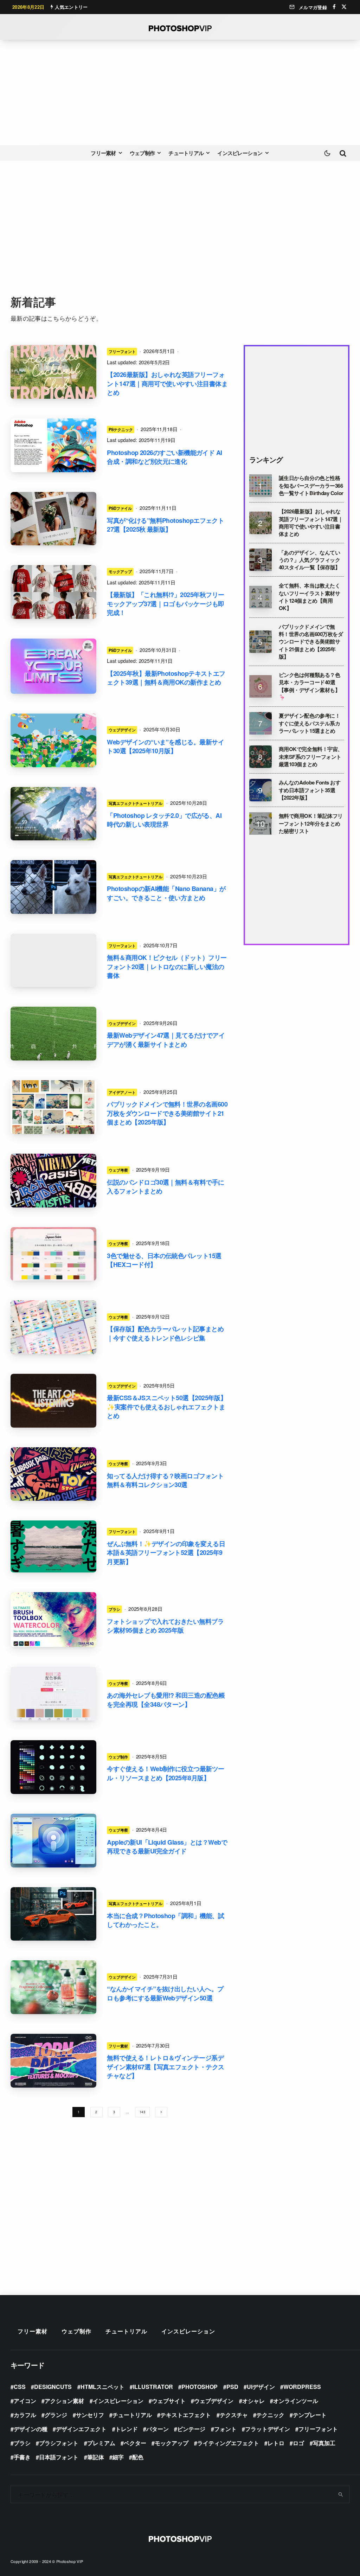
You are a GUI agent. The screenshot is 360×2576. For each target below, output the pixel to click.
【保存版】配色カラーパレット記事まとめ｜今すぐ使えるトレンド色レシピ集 (165, 1334)
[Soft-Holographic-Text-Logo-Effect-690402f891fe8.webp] (53, 666)
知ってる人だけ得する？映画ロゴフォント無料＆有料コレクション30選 (165, 1481)
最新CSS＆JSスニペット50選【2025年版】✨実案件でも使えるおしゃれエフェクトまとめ (167, 1407)
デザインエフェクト (81, 2429)
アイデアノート (122, 1092)
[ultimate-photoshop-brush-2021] (53, 1620)
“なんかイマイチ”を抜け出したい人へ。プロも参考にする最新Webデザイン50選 (165, 1994)
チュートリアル (186, 153)
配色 (138, 2457)
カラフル (25, 2415)
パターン (157, 2429)
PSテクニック (121, 429)
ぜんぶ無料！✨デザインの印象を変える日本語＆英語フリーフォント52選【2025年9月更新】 (166, 1553)
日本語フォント (59, 2457)
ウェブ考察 (118, 1170)
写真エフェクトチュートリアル (135, 803)
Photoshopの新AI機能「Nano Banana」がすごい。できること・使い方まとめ (166, 893)
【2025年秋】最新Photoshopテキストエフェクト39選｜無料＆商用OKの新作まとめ (166, 678)
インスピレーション (240, 153)
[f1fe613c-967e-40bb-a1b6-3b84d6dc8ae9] (53, 960)
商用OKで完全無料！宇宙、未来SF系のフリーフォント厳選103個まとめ (311, 757)
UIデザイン (261, 2387)
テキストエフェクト (186, 2415)
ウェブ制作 (142, 153)
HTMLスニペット (102, 2387)
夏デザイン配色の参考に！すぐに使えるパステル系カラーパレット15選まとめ (310, 723)
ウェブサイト (169, 2401)
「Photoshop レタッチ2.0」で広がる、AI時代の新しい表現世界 (164, 820)
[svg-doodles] (53, 1767)
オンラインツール (296, 2401)
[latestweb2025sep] (53, 1034)
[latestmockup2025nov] (53, 592)
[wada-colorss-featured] (53, 1254)
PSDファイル (120, 508)
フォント (225, 2429)
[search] (341, 2494)
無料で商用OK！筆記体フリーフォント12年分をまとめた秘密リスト (311, 824)
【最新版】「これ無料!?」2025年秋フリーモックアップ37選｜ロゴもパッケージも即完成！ (165, 604)
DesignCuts (53, 2387)
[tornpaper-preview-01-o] (53, 2061)
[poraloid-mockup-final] (53, 519)
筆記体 (96, 2457)
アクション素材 (64, 2401)
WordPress (302, 2387)
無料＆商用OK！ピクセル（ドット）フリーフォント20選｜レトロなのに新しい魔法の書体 (167, 967)
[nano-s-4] (53, 887)
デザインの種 (31, 2429)
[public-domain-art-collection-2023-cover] (53, 1107)
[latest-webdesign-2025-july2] (53, 1987)
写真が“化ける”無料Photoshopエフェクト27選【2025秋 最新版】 (165, 525)
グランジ (56, 2415)
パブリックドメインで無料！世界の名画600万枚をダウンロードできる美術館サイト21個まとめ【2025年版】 (167, 1113)
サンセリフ (90, 2415)
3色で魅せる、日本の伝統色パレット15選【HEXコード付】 (164, 1260)
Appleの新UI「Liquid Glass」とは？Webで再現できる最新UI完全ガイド (167, 1847)
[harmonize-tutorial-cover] (53, 1914)
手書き (22, 2457)
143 (142, 2112)
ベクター (135, 2443)
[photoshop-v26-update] (53, 445)
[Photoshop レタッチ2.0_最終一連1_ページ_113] (53, 814)
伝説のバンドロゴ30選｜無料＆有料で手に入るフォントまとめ (165, 1187)
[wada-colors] (53, 1694)
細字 (118, 2457)
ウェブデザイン (122, 730)
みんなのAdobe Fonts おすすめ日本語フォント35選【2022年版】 (310, 790)
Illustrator (153, 2387)
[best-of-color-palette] (53, 1327)
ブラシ (114, 1609)
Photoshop (200, 2387)
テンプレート (310, 2415)
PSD (232, 2387)
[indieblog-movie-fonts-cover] (53, 1474)
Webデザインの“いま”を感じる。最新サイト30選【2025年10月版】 (165, 747)
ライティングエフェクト (228, 2443)
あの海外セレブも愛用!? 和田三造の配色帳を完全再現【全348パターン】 (166, 1700)
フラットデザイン (268, 2429)
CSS (20, 2387)
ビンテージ (191, 2429)
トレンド (127, 2429)
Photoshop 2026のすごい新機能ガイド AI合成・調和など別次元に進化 (164, 457)
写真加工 (324, 2443)
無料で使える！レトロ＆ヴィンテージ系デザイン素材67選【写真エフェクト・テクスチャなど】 (165, 2067)
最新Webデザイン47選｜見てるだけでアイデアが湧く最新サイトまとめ (166, 1040)
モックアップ (120, 571)
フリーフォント (122, 351)
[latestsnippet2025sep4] (53, 1401)
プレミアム (101, 2443)
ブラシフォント (59, 2443)
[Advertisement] (180, 92)
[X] (344, 7)
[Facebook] (334, 7)
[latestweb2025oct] (53, 740)
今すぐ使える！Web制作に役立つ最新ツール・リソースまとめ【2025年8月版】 (165, 1773)
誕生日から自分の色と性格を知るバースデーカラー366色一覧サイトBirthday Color (311, 486)
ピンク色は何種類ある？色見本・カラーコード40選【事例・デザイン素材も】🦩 (310, 686)
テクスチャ (234, 2415)
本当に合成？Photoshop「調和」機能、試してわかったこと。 (166, 1920)
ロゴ (298, 2443)
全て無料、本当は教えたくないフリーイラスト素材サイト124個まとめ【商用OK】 (310, 597)
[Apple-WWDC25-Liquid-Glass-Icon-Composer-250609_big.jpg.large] (53, 1841)
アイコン (25, 2401)
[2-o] (53, 372)
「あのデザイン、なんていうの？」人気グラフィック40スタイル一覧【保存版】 (310, 560)
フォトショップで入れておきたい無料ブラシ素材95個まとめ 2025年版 (165, 1626)
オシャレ (253, 2401)
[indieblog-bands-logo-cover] (53, 1181)
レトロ (276, 2443)
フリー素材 (103, 153)
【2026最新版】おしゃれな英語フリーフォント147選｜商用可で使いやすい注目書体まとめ (167, 384)
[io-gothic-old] (53, 1546)
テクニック (270, 2415)
